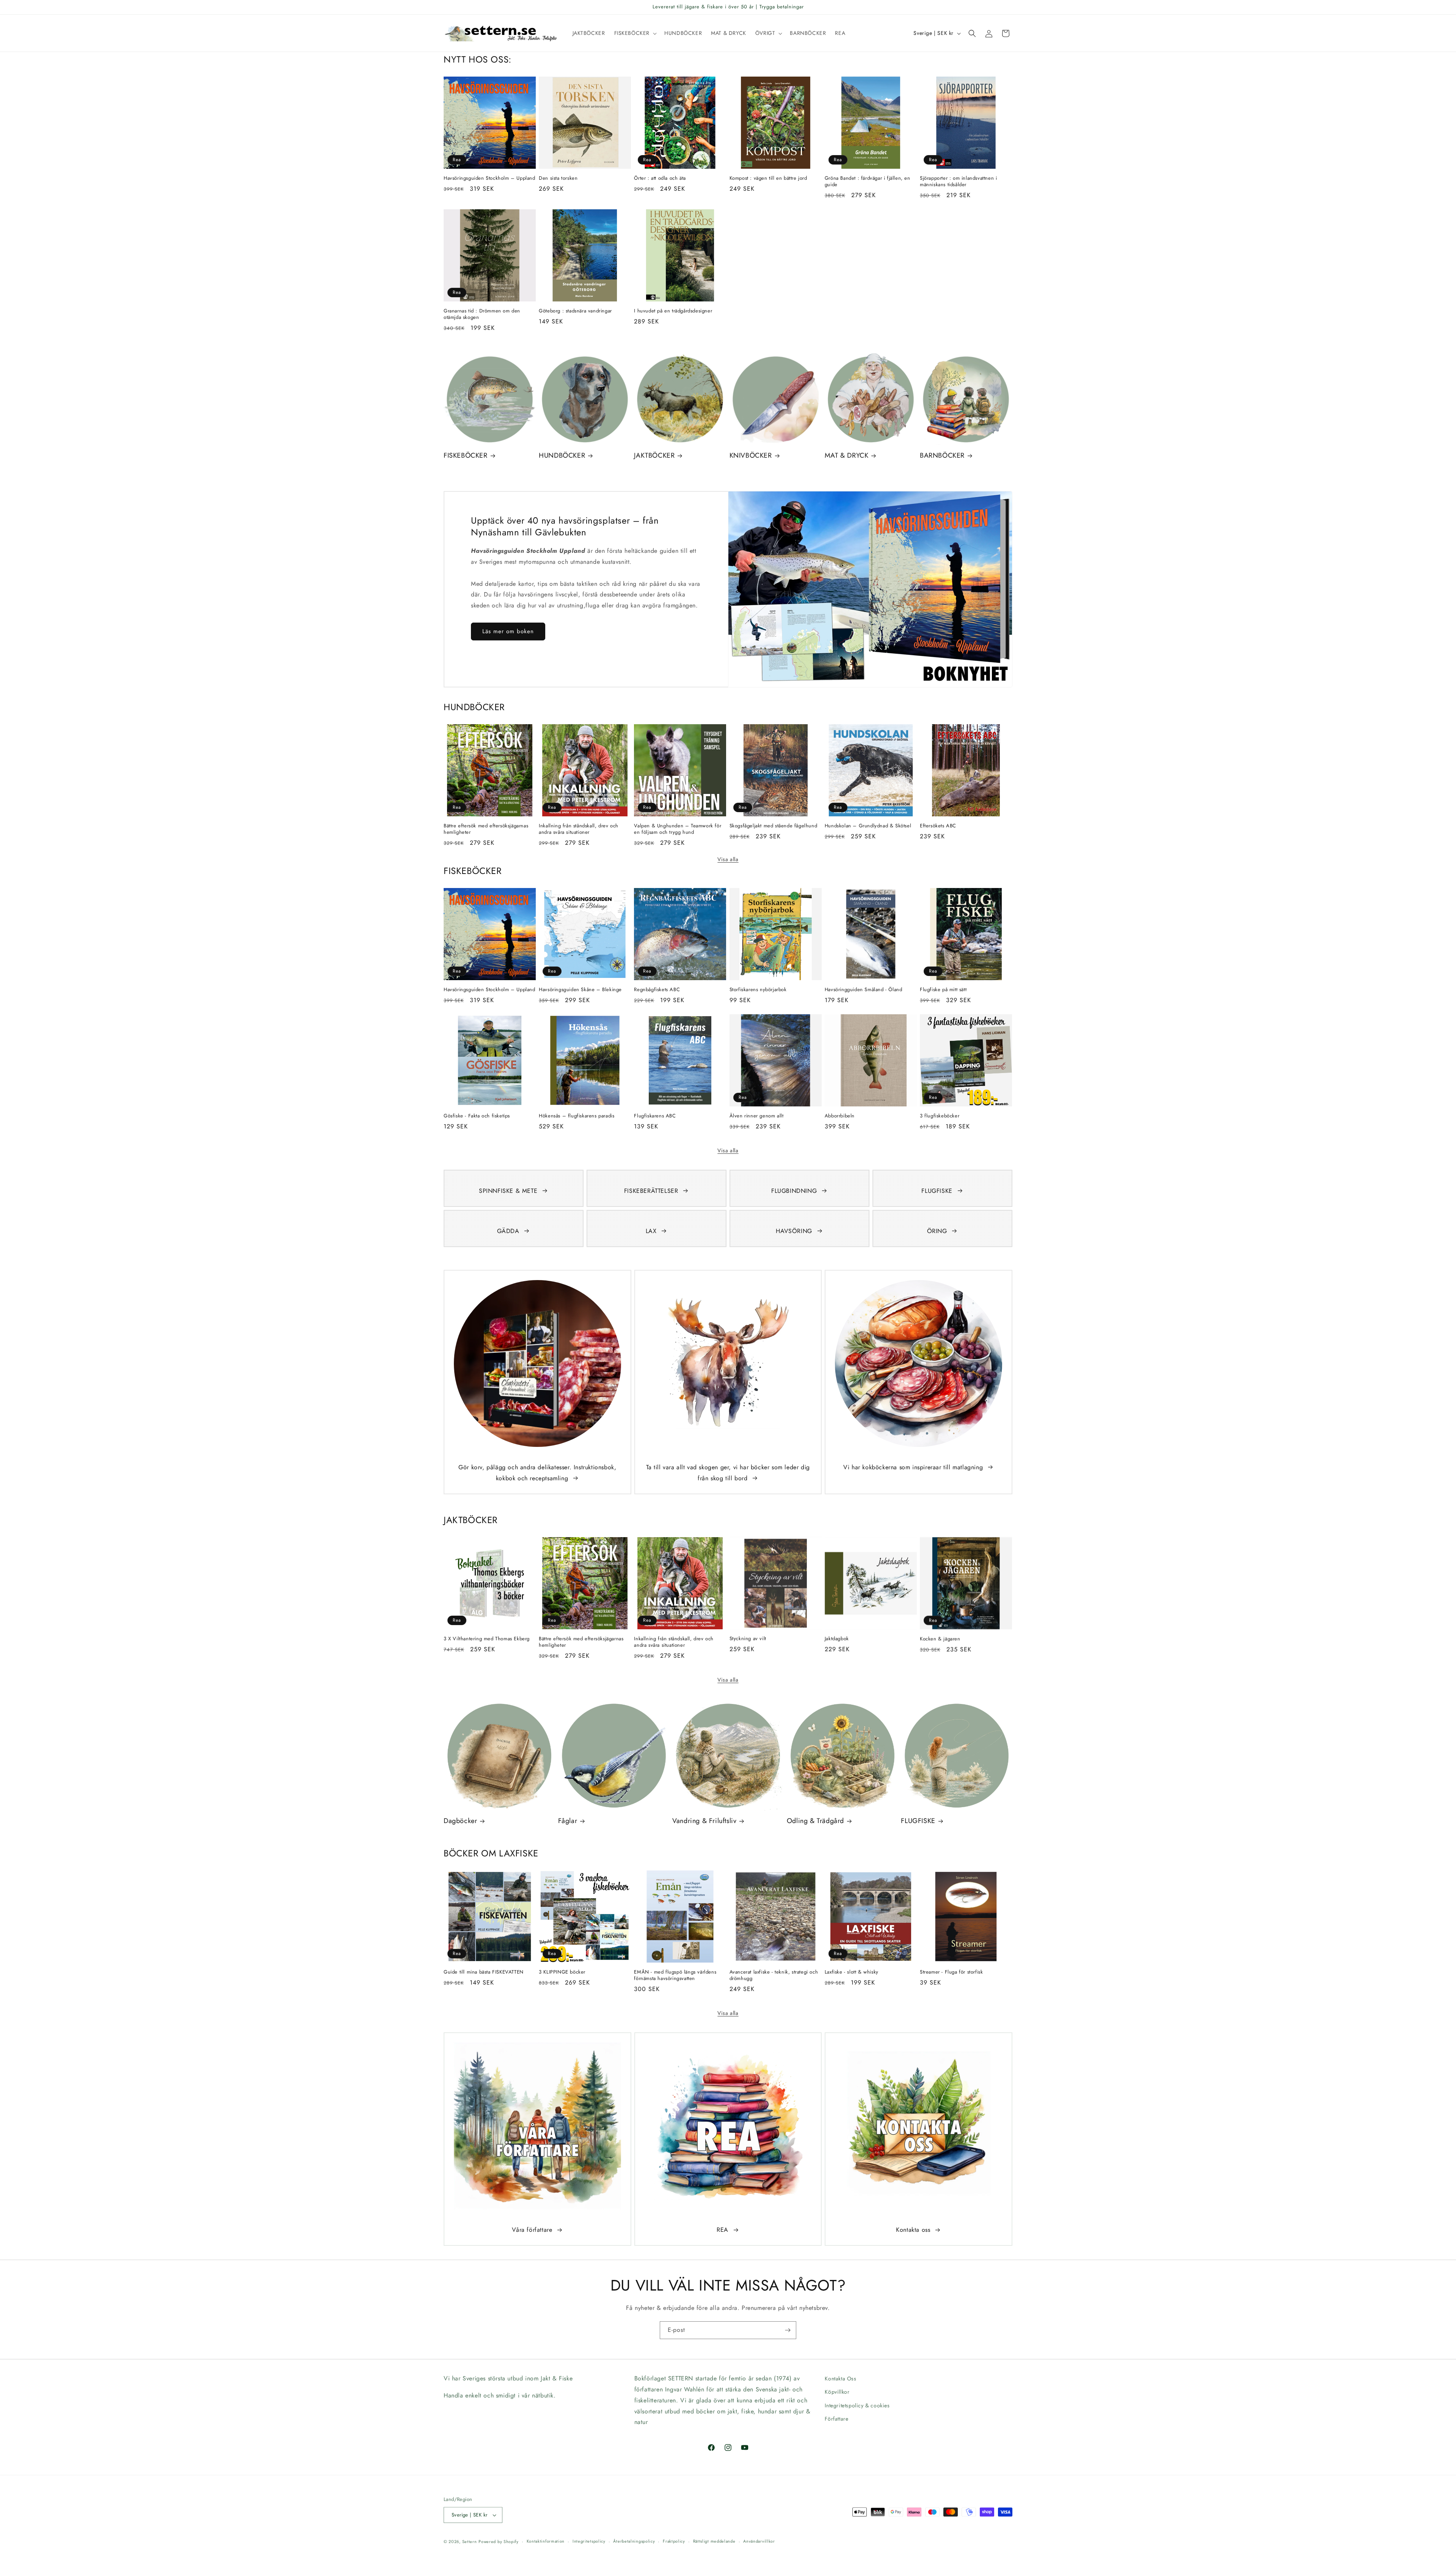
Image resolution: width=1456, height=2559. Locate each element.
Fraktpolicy (674, 2541)
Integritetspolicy (589, 2541)
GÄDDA (508, 1231)
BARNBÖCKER (942, 456)
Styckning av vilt (748, 1639)
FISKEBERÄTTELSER (651, 1191)
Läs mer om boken (508, 631)
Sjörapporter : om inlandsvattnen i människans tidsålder (958, 182)
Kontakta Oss (840, 2379)
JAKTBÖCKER (654, 456)
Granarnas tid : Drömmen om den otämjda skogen (482, 314)
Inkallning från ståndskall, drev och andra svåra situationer (579, 829)
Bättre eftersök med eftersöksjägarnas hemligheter (486, 829)
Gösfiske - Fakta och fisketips (477, 1116)
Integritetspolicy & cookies (857, 2405)
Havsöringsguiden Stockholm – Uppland (490, 178)
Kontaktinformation (546, 2541)
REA (723, 2230)
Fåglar (568, 1821)
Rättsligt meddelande (714, 2541)
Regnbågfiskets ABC (657, 990)
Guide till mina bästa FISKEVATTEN (484, 1972)
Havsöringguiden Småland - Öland (864, 990)
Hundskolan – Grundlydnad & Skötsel (868, 826)
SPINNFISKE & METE (508, 1191)
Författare (836, 2419)
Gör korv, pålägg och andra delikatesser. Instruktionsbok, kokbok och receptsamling (537, 1473)
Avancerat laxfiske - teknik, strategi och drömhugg (774, 1975)
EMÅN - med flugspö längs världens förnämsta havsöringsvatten (675, 1975)
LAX (651, 1231)
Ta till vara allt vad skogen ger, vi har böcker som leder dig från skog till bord (728, 1473)
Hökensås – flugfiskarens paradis (577, 1116)
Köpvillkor (837, 2392)
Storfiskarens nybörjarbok (758, 990)
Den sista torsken (558, 178)
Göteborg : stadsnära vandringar (575, 311)
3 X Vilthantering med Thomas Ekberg (487, 1639)
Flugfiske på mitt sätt (943, 990)
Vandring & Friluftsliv (704, 1821)
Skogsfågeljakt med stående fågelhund (773, 826)
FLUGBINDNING (794, 1191)
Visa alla (728, 859)
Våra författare (532, 2230)
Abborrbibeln (840, 1116)
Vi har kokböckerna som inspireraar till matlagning (913, 1467)
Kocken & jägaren (940, 1639)
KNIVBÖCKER (751, 456)
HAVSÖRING (794, 1231)
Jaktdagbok (837, 1639)
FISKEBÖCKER (466, 456)
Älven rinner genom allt (757, 1116)
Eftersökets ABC (938, 826)
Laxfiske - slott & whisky (852, 1972)
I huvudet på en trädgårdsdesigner (673, 311)
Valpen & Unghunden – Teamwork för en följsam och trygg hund (678, 829)
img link (537, 1285)
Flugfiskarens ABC (655, 1116)
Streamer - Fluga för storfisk (951, 1972)
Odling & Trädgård (815, 1821)
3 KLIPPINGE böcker (562, 1972)
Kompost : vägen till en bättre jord (768, 178)
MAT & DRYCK (847, 456)
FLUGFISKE (937, 1191)
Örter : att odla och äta (660, 178)
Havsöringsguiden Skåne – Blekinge (580, 990)
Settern (470, 2542)
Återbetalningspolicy (634, 2541)
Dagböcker (460, 1821)
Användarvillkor (759, 2541)
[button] (635, 33)
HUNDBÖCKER (562, 456)
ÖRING (937, 1231)
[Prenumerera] (788, 2330)
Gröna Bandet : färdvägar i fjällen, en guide (868, 182)
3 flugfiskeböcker (940, 1116)
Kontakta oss (913, 2230)
